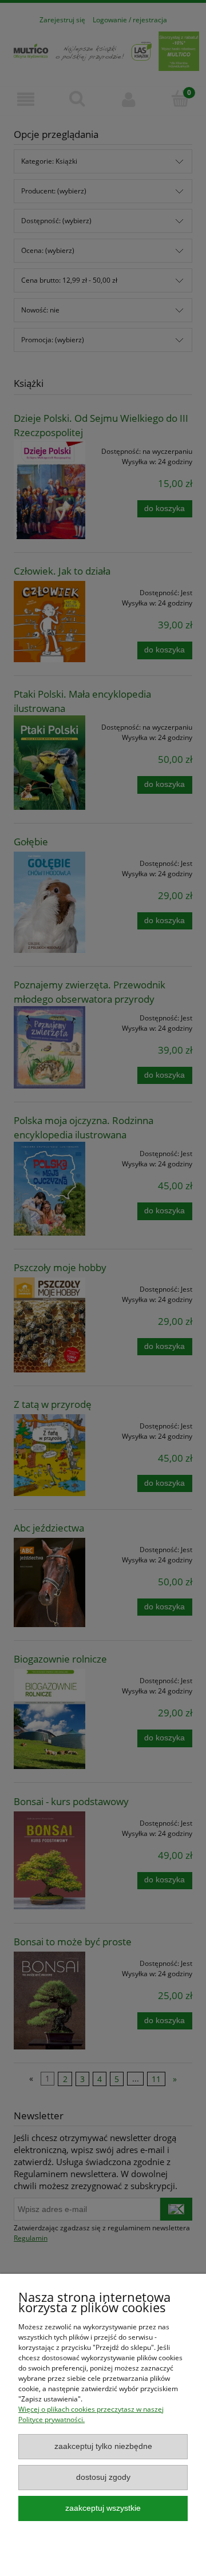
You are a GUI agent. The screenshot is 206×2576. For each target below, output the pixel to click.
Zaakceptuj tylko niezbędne (103, 2446)
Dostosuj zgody (103, 2477)
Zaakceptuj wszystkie (103, 2508)
